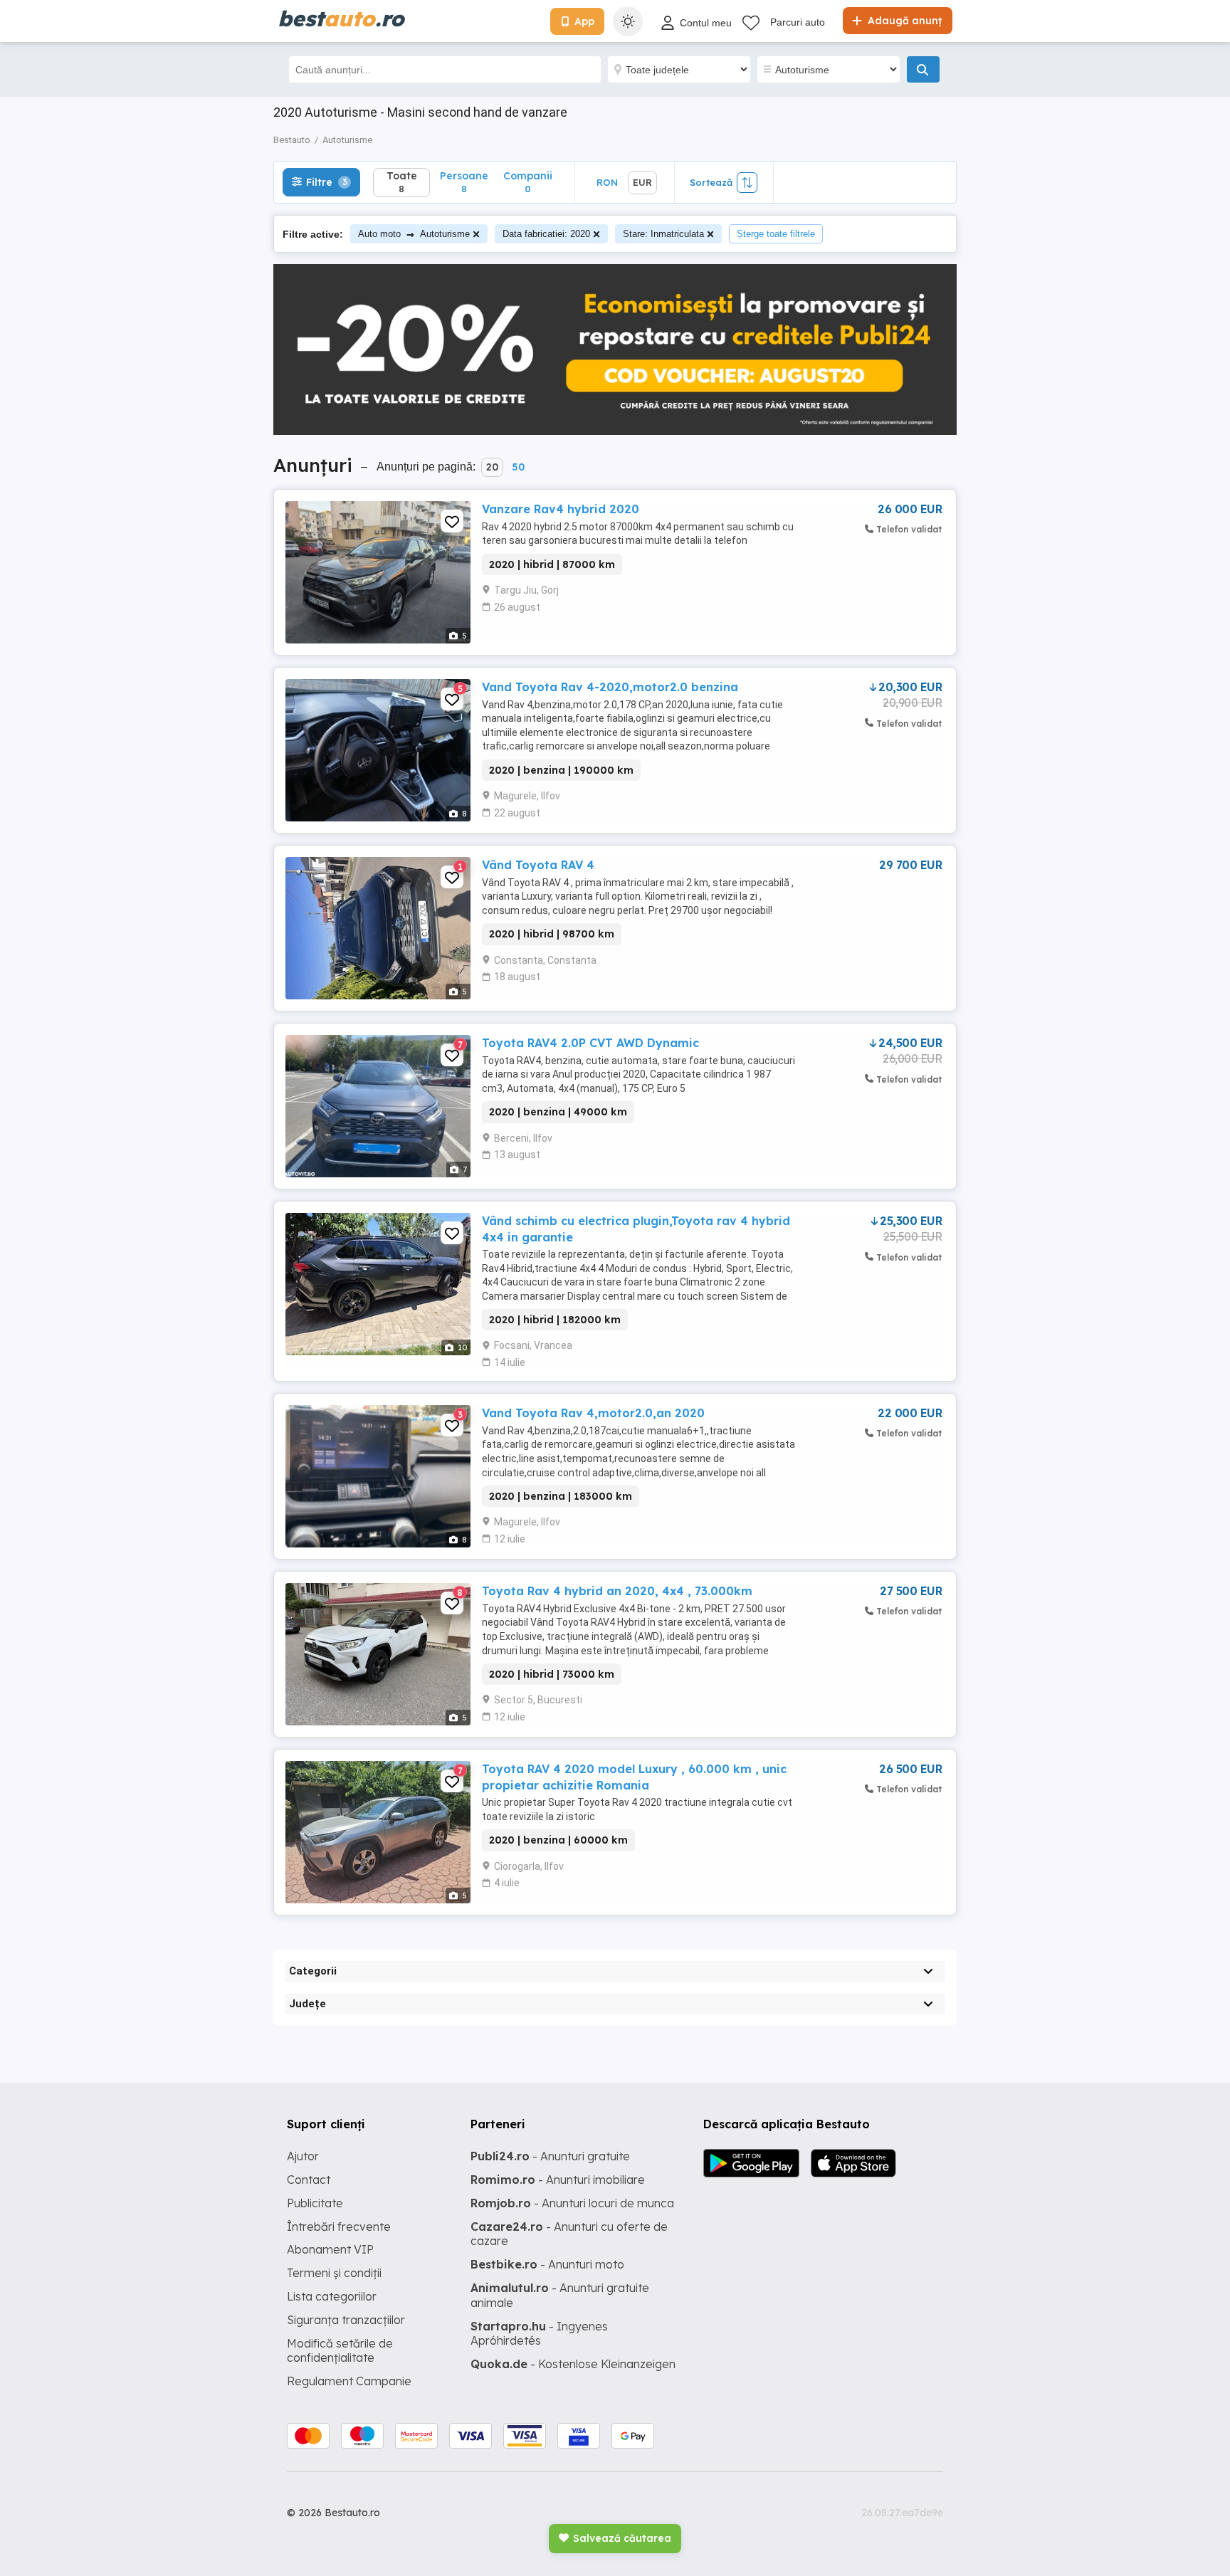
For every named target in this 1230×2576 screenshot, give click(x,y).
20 (492, 467)
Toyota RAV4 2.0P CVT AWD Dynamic (590, 1043)
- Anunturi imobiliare (558, 2180)
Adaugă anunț (903, 21)
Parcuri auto (798, 22)
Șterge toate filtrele (776, 234)
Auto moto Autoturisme (414, 234)
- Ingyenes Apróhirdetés (539, 2334)
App (584, 21)
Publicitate (315, 2203)
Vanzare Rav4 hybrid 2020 (561, 509)
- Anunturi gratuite (550, 2156)
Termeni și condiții (334, 2273)
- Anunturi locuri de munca (572, 2203)
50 (518, 467)
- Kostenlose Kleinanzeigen (573, 2364)
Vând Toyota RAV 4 (538, 865)
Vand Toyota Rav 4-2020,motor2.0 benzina (610, 687)
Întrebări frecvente (339, 2227)
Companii (528, 182)
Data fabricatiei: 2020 (546, 234)
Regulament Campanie (349, 2381)
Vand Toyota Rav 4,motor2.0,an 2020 (593, 1413)
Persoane (464, 182)
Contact (309, 2180)
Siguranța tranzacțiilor (346, 2320)
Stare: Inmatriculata (663, 234)
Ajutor (303, 2156)
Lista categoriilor (332, 2296)
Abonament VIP (330, 2249)
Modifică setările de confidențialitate (340, 2351)
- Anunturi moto (547, 2264)
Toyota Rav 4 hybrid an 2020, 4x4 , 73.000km (617, 1591)
